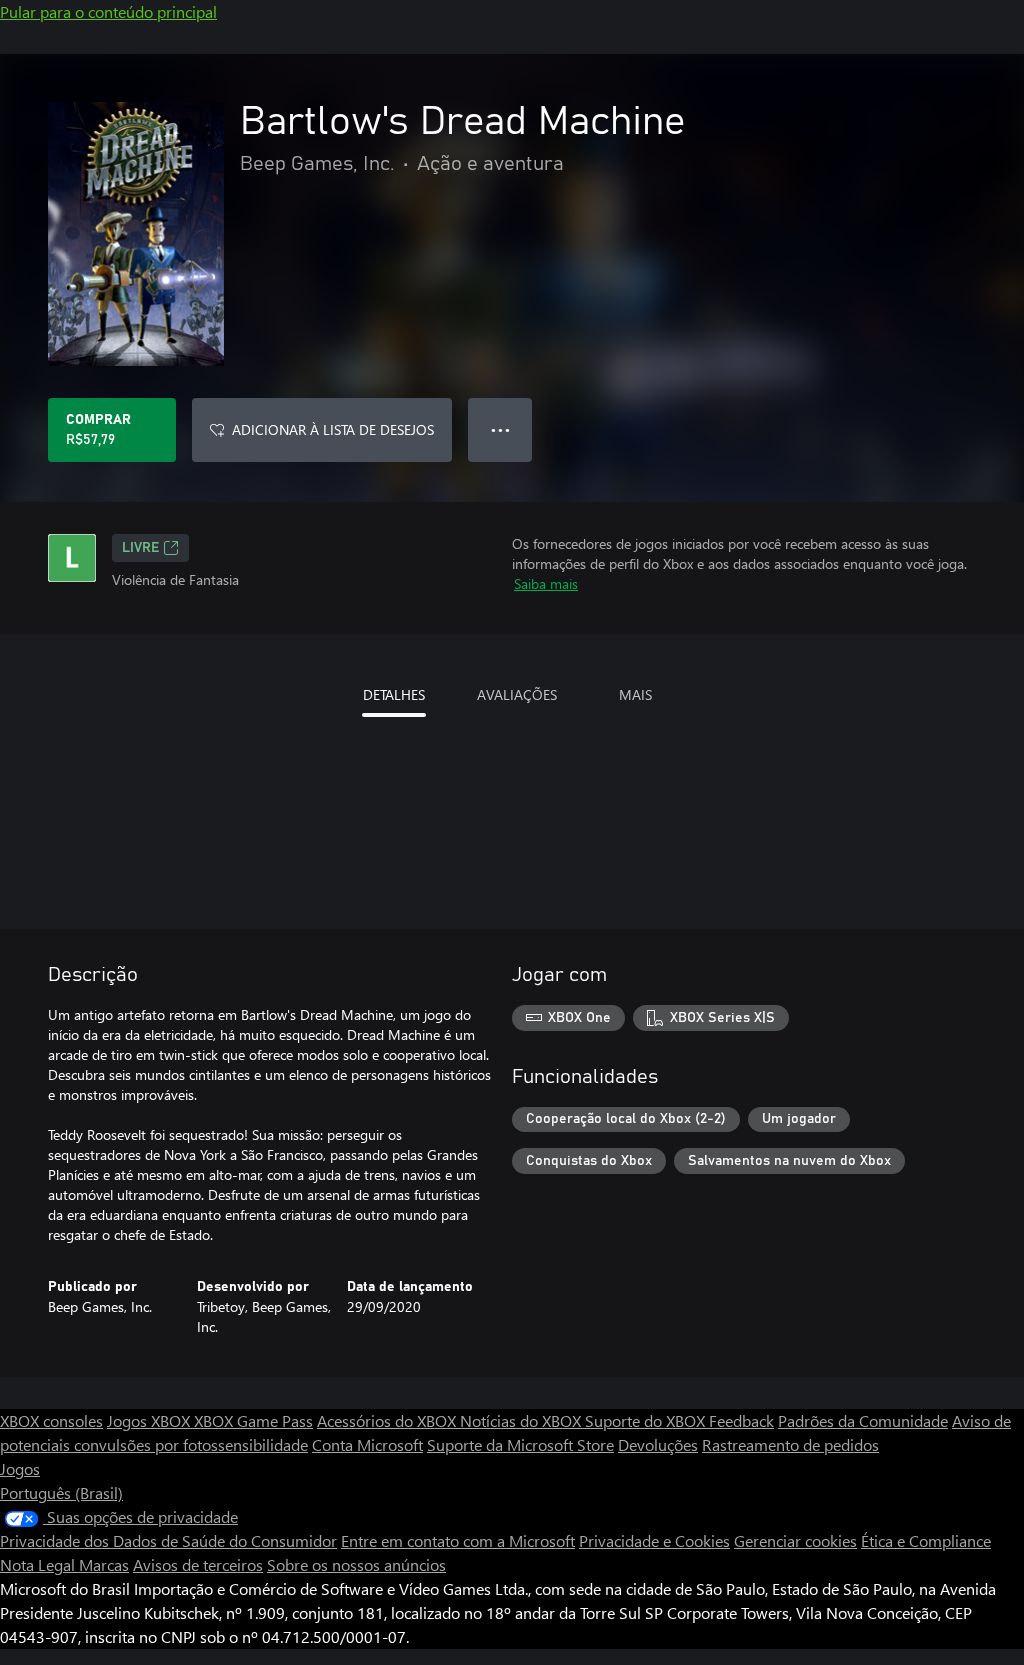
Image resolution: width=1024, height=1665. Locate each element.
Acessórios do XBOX (388, 1420)
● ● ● (500, 429)
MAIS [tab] (635, 694)
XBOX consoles (51, 1420)
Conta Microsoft (367, 1444)
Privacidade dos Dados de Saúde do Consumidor (168, 1540)
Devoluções (658, 1444)
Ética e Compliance (926, 1540)
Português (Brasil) (61, 1492)
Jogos (20, 1468)
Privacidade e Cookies (654, 1540)
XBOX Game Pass (253, 1420)
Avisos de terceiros (198, 1564)
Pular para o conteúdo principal (108, 11)
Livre (140, 548)
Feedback (741, 1420)
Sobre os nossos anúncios (356, 1564)
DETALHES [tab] (394, 694)
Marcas (104, 1564)
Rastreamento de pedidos (790, 1444)
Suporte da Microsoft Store (520, 1444)
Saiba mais (546, 583)
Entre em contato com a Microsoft (458, 1540)
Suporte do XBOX (647, 1420)
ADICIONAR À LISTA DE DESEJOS (333, 429)
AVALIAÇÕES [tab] (517, 694)
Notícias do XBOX (522, 1420)
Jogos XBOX (150, 1420)
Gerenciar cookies (795, 1540)
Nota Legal (39, 1564)
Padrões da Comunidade (863, 1420)
